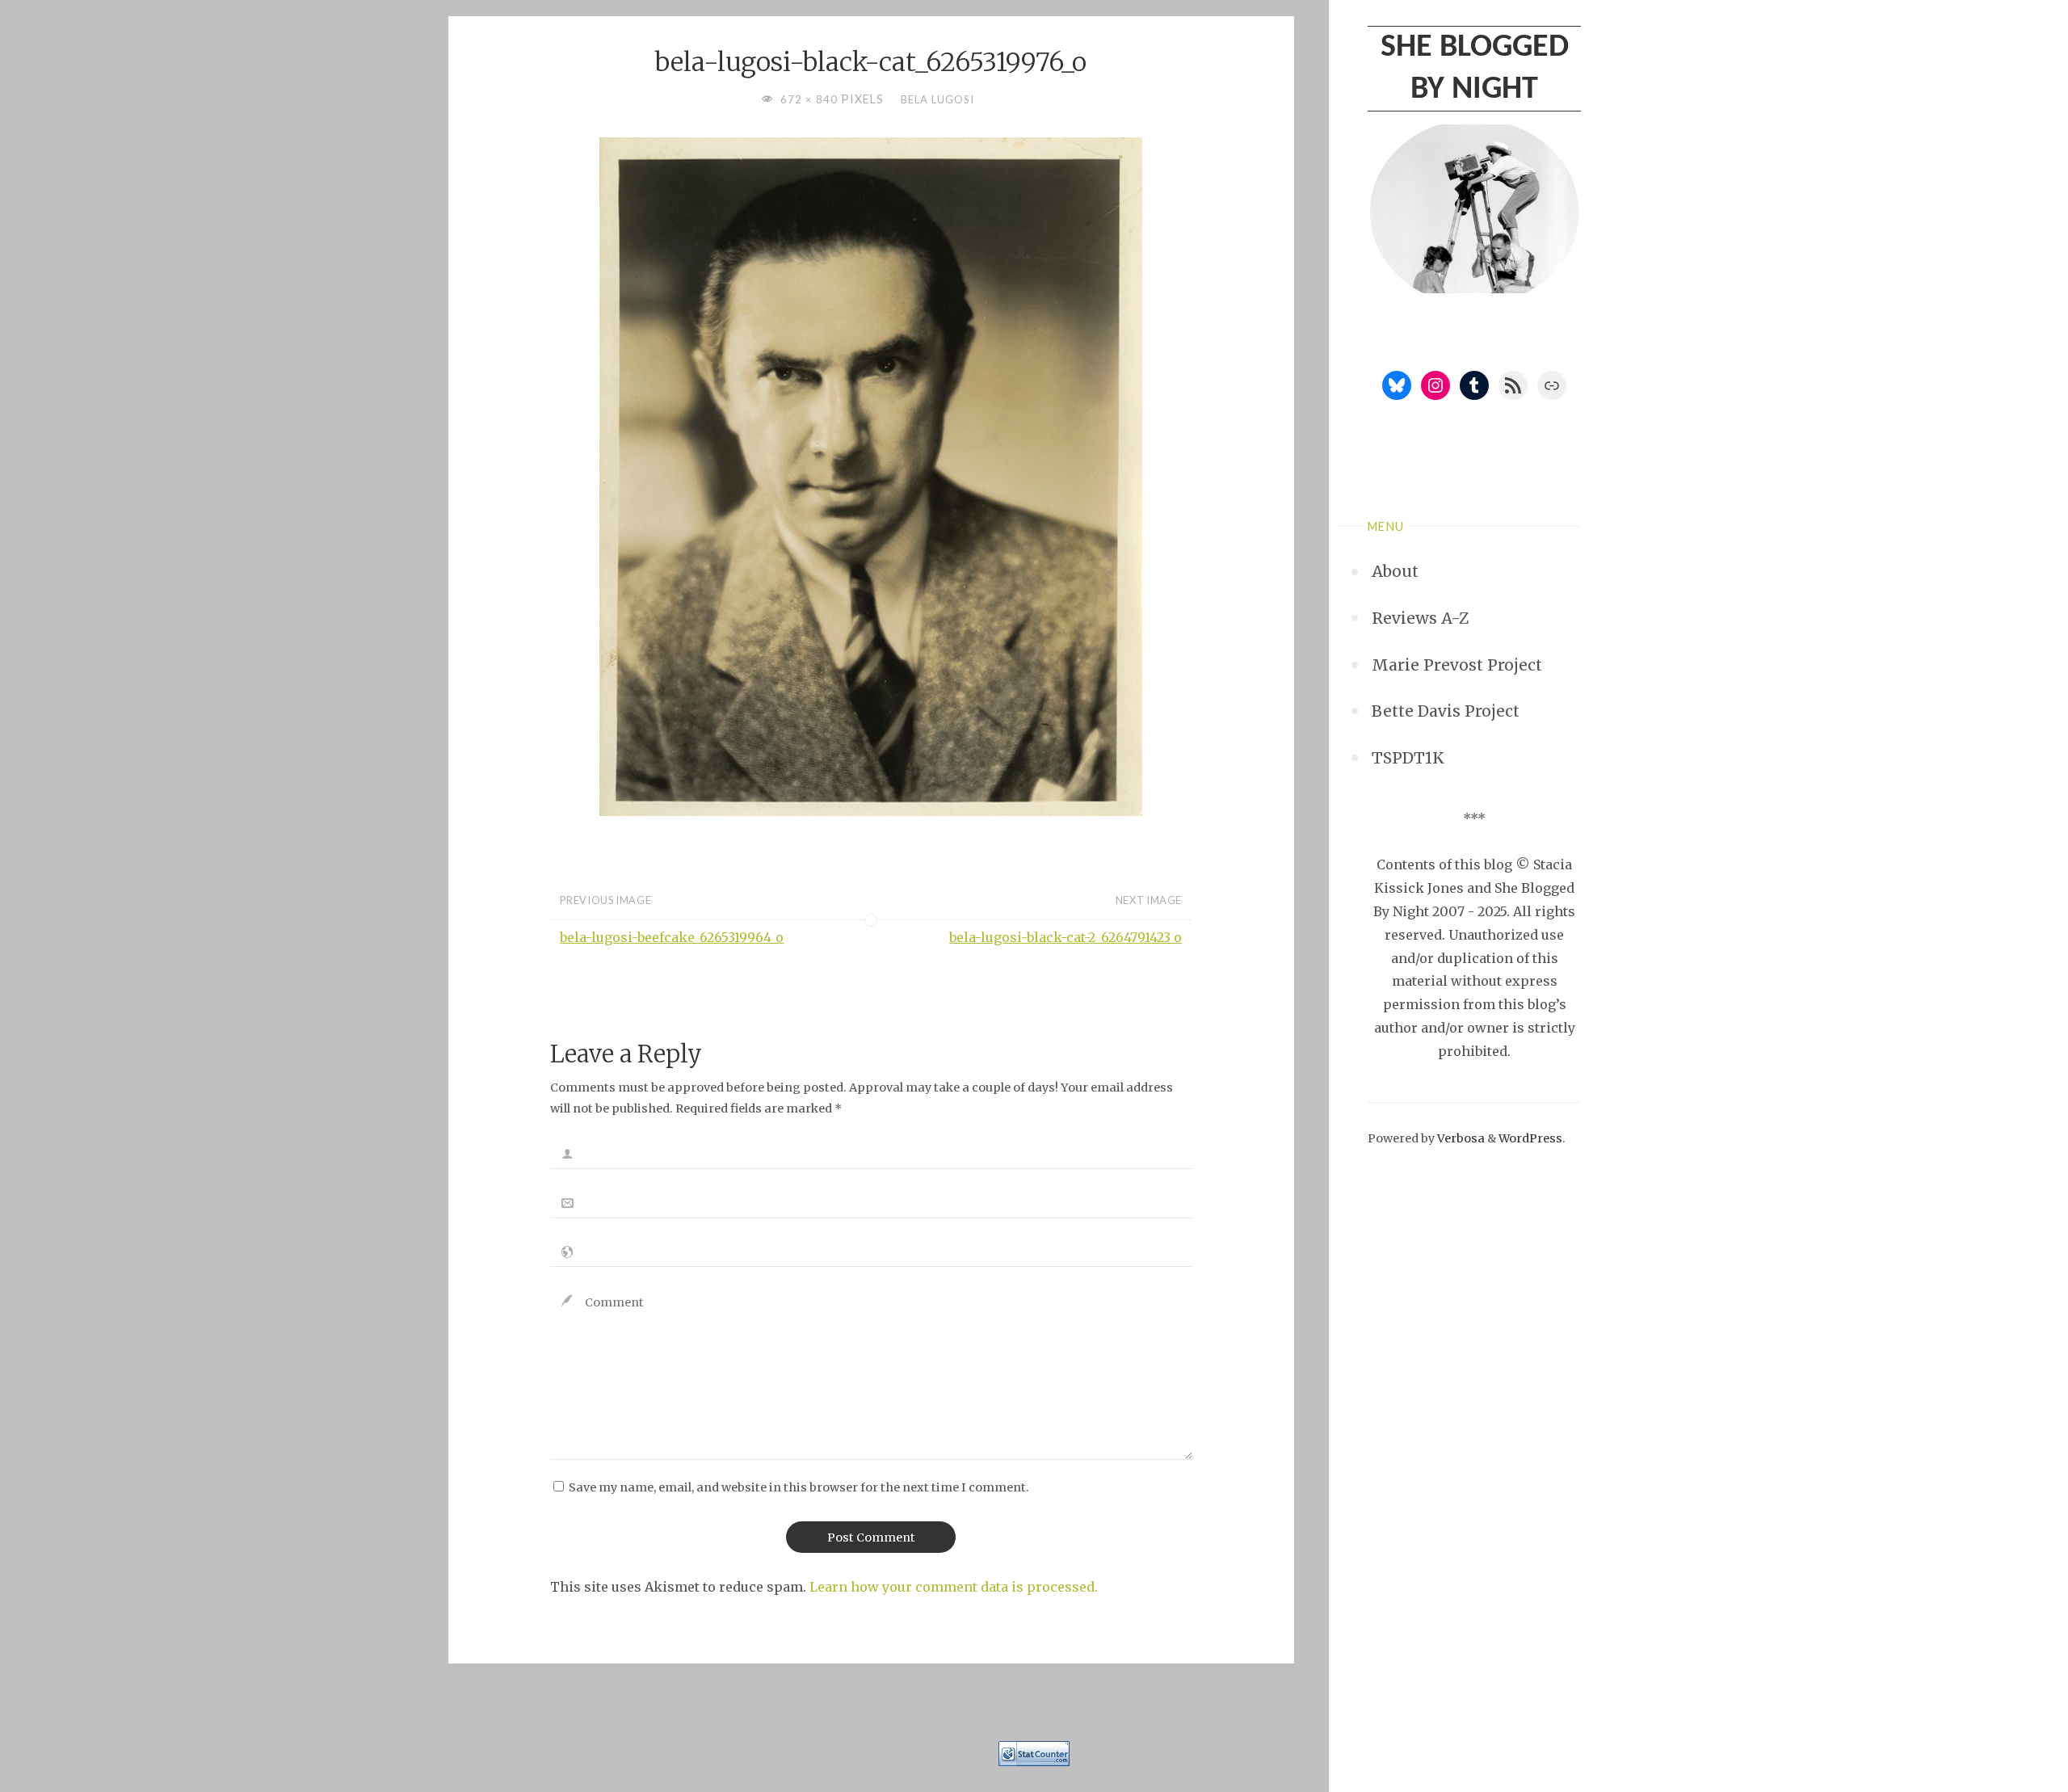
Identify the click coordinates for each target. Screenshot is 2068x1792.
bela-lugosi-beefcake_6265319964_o (672, 937)
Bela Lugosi (937, 99)
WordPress (1530, 1138)
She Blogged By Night (1475, 69)
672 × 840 (811, 99)
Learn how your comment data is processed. (954, 1587)
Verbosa (1460, 1138)
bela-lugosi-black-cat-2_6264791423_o (1066, 937)
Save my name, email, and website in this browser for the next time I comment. (799, 1487)
